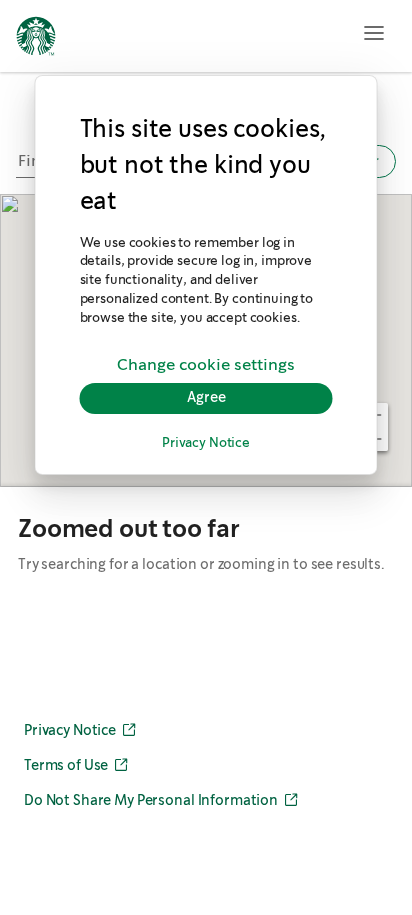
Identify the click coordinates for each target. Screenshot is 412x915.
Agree (206, 398)
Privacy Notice (206, 443)
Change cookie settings (206, 365)
